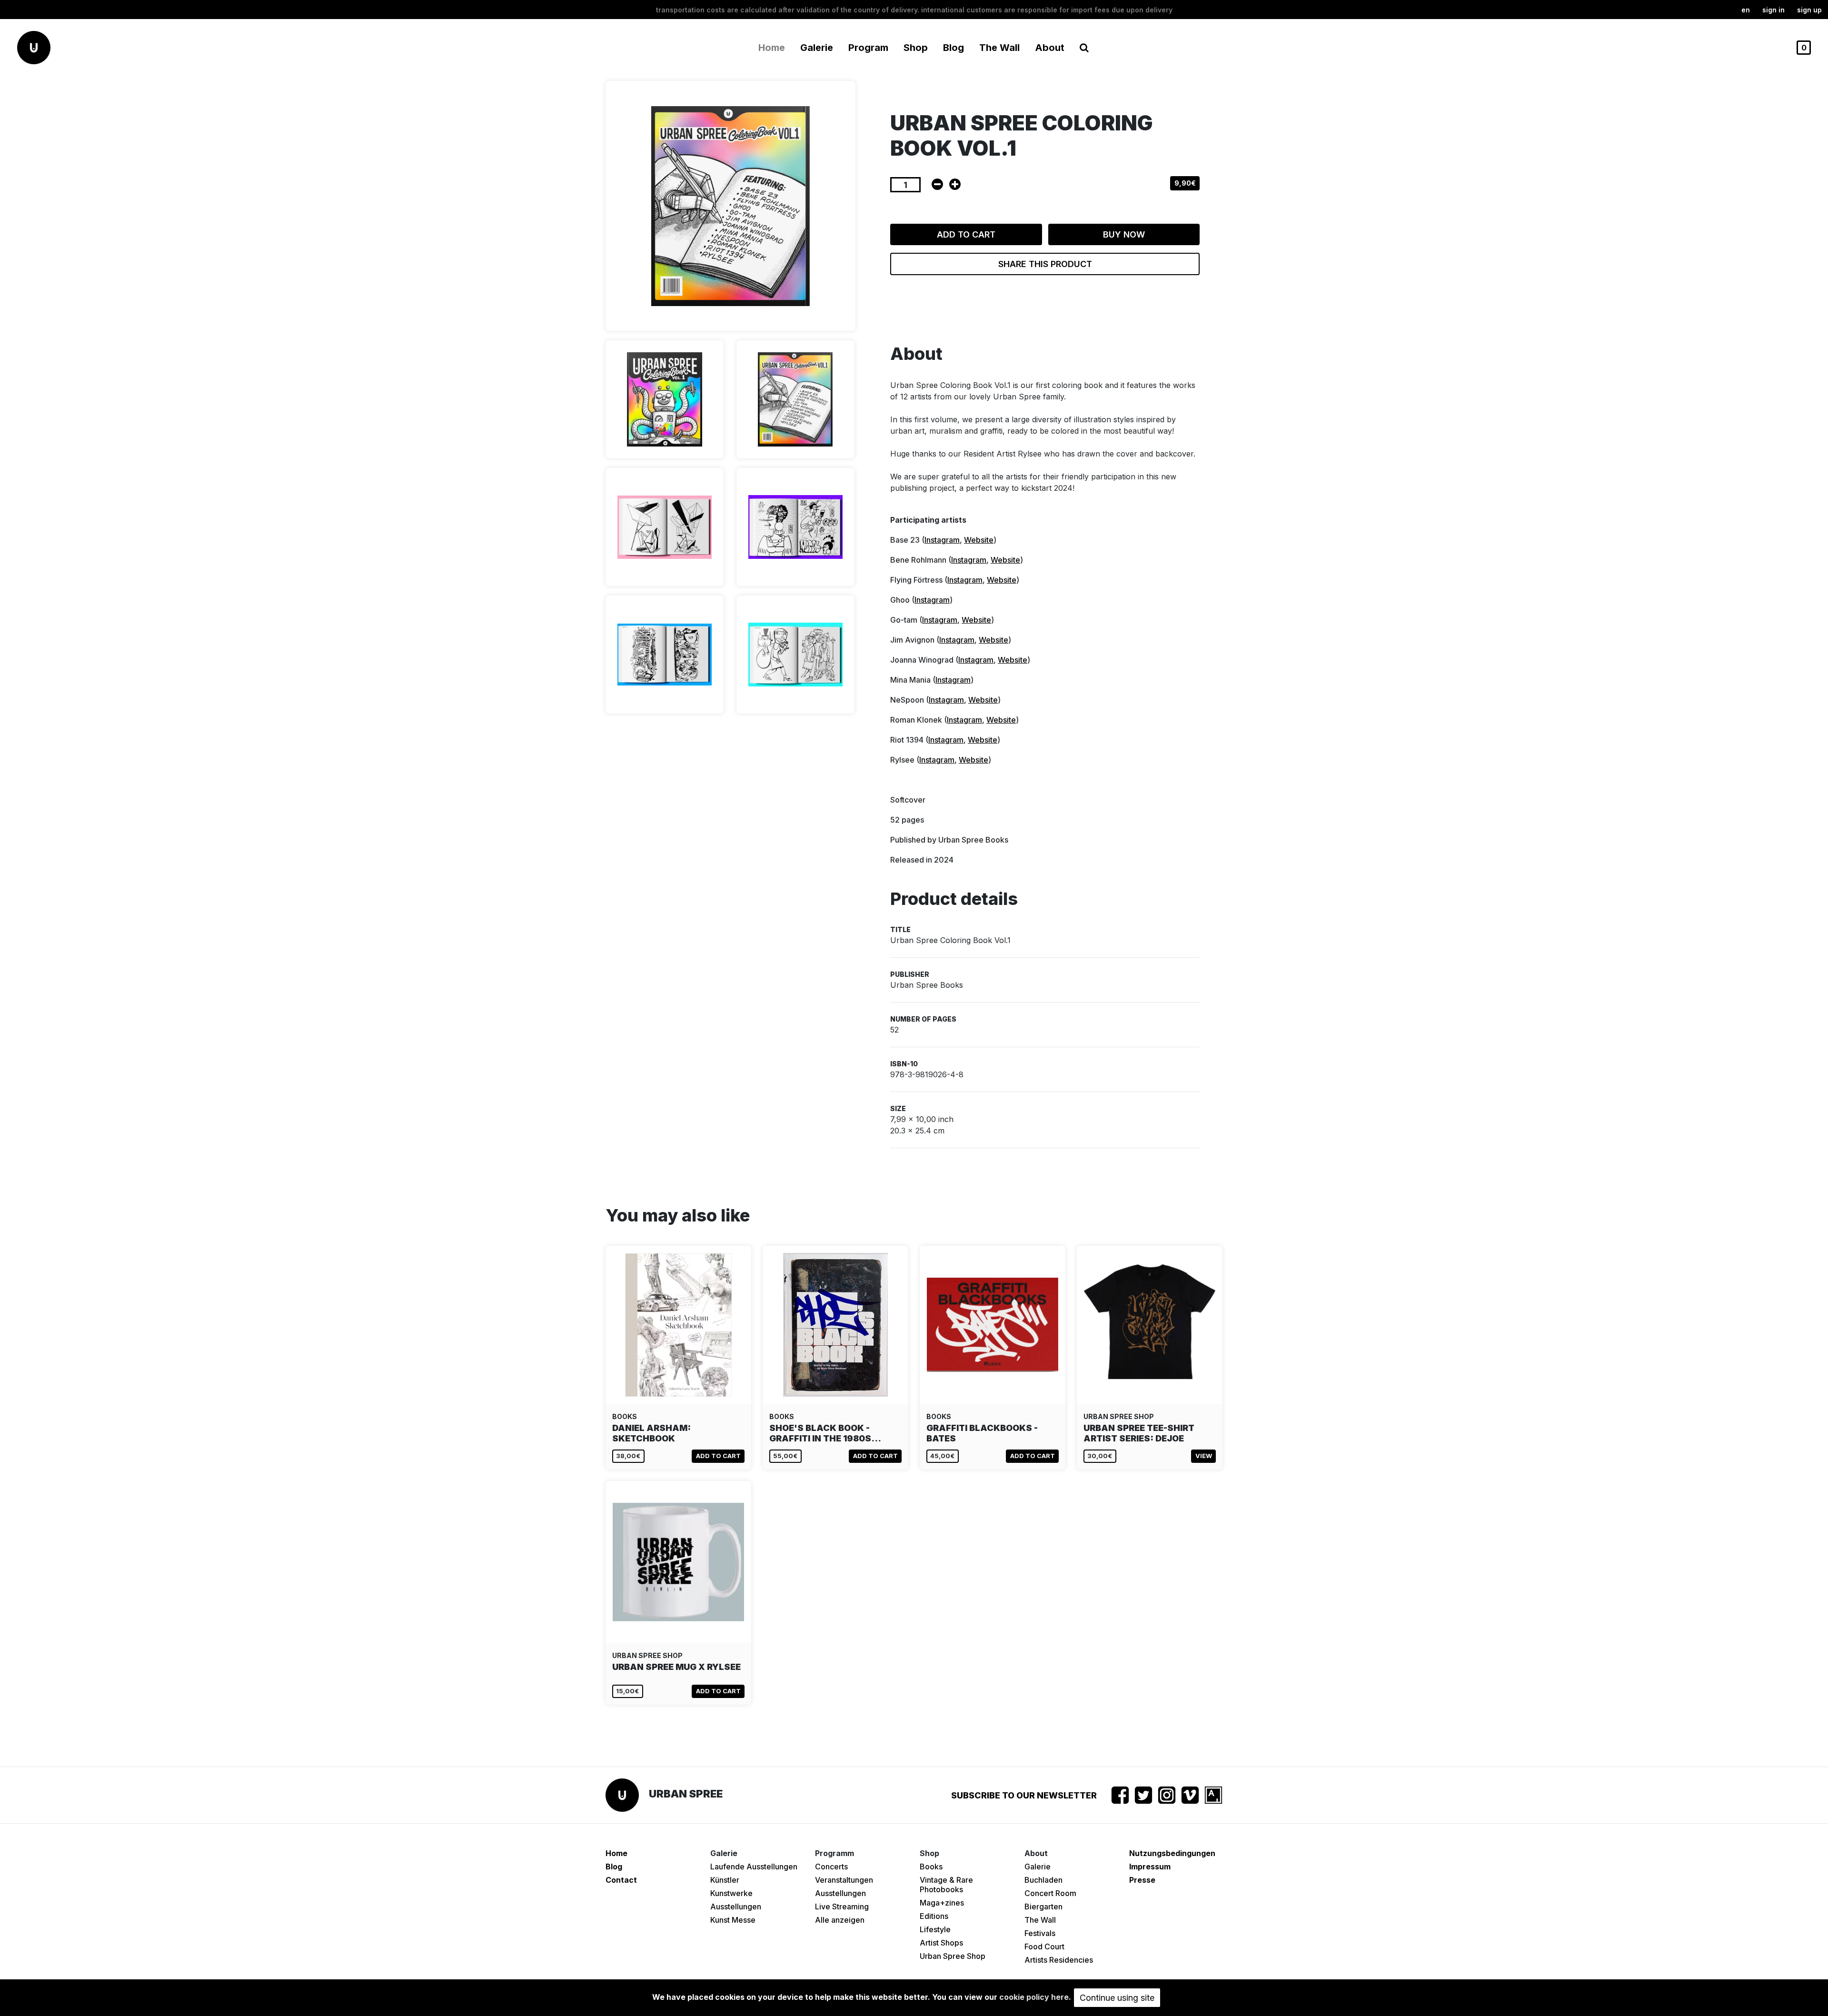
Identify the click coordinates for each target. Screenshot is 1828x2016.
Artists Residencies (1059, 1960)
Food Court (1044, 1946)
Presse (1142, 1880)
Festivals (1040, 1933)
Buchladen (1043, 1880)
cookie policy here (1034, 1997)
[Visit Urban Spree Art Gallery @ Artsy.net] (1213, 1795)
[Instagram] (1167, 1795)
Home (772, 48)
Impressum (1150, 1867)
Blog (954, 48)
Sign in (1773, 10)
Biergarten (1043, 1907)
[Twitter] (1143, 1795)
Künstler (725, 1880)
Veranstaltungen (844, 1880)
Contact (621, 1880)
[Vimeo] (1190, 1795)
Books (931, 1867)
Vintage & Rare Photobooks (946, 1885)
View (1204, 1456)
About (1050, 48)
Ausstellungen (736, 1907)
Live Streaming (842, 1907)
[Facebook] (1120, 1795)
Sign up (1809, 10)
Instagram (942, 540)
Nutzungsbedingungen (1172, 1853)
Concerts (831, 1867)
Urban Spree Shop (953, 1956)
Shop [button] (916, 48)
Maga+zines (942, 1903)
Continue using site (1117, 1998)
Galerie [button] (817, 48)
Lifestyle (935, 1929)
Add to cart (966, 234)
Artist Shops (941, 1943)
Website (979, 540)
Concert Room (1050, 1893)
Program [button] (868, 48)
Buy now (1124, 234)
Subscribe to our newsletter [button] (1024, 1795)
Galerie (1038, 1867)
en (1746, 10)
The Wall (999, 48)
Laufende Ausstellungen (754, 1867)
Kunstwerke (731, 1893)
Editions (934, 1916)
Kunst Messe (733, 1920)
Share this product (1045, 264)
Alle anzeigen (840, 1920)
